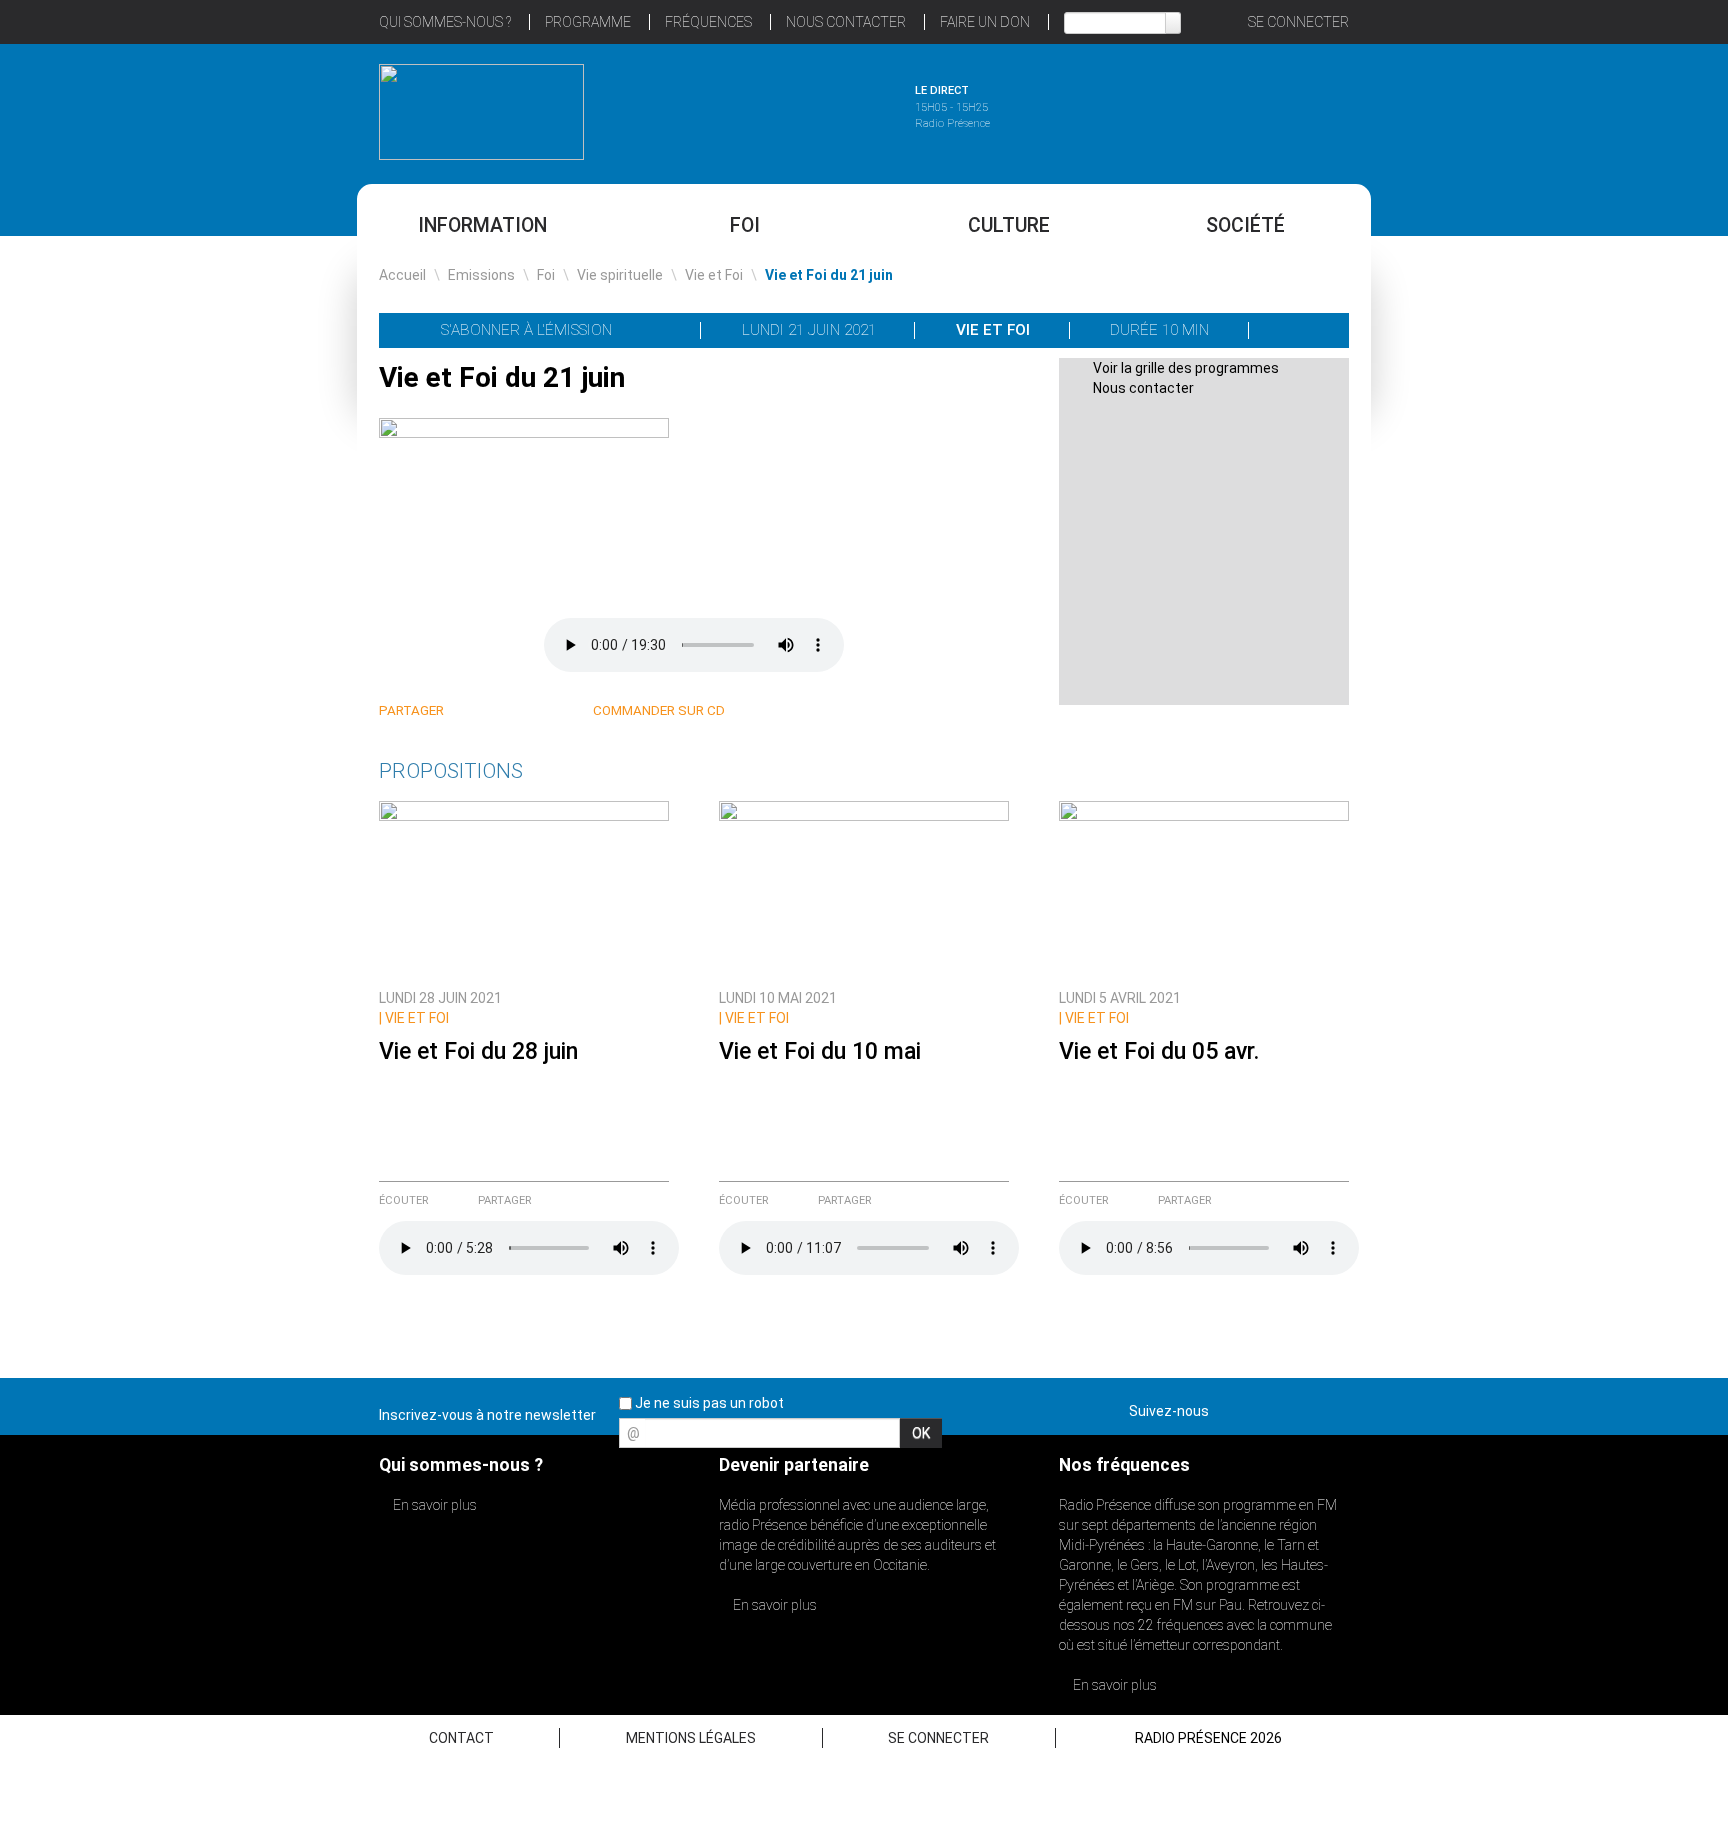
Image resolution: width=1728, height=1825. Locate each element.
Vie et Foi (714, 275)
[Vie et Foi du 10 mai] (864, 889)
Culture (1009, 225)
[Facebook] (520, 711)
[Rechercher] (1173, 23)
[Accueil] (481, 112)
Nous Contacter (846, 22)
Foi (745, 225)
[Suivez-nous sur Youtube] (1298, 1407)
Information (482, 225)
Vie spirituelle (620, 275)
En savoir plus (433, 1505)
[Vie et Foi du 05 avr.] (1204, 889)
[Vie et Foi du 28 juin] (524, 889)
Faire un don (985, 22)
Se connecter (1298, 22)
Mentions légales (691, 1738)
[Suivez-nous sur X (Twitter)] (1263, 1407)
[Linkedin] (472, 711)
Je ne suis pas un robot (708, 1403)
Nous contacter (1143, 388)
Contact (461, 1738)
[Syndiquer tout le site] (1333, 1407)
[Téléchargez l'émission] (1299, 330)
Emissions (481, 275)
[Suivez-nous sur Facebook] (1228, 1407)
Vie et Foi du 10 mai (820, 1051)
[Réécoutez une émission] (1246, 109)
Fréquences (708, 22)
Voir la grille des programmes (1186, 368)
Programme (588, 22)
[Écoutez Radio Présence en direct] (809, 109)
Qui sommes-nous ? (445, 22)
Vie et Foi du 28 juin (478, 1051)
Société (1245, 225)
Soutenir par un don (1628, 865)
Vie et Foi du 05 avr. (1159, 1051)
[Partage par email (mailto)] (544, 711)
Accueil (402, 275)
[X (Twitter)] (496, 711)
